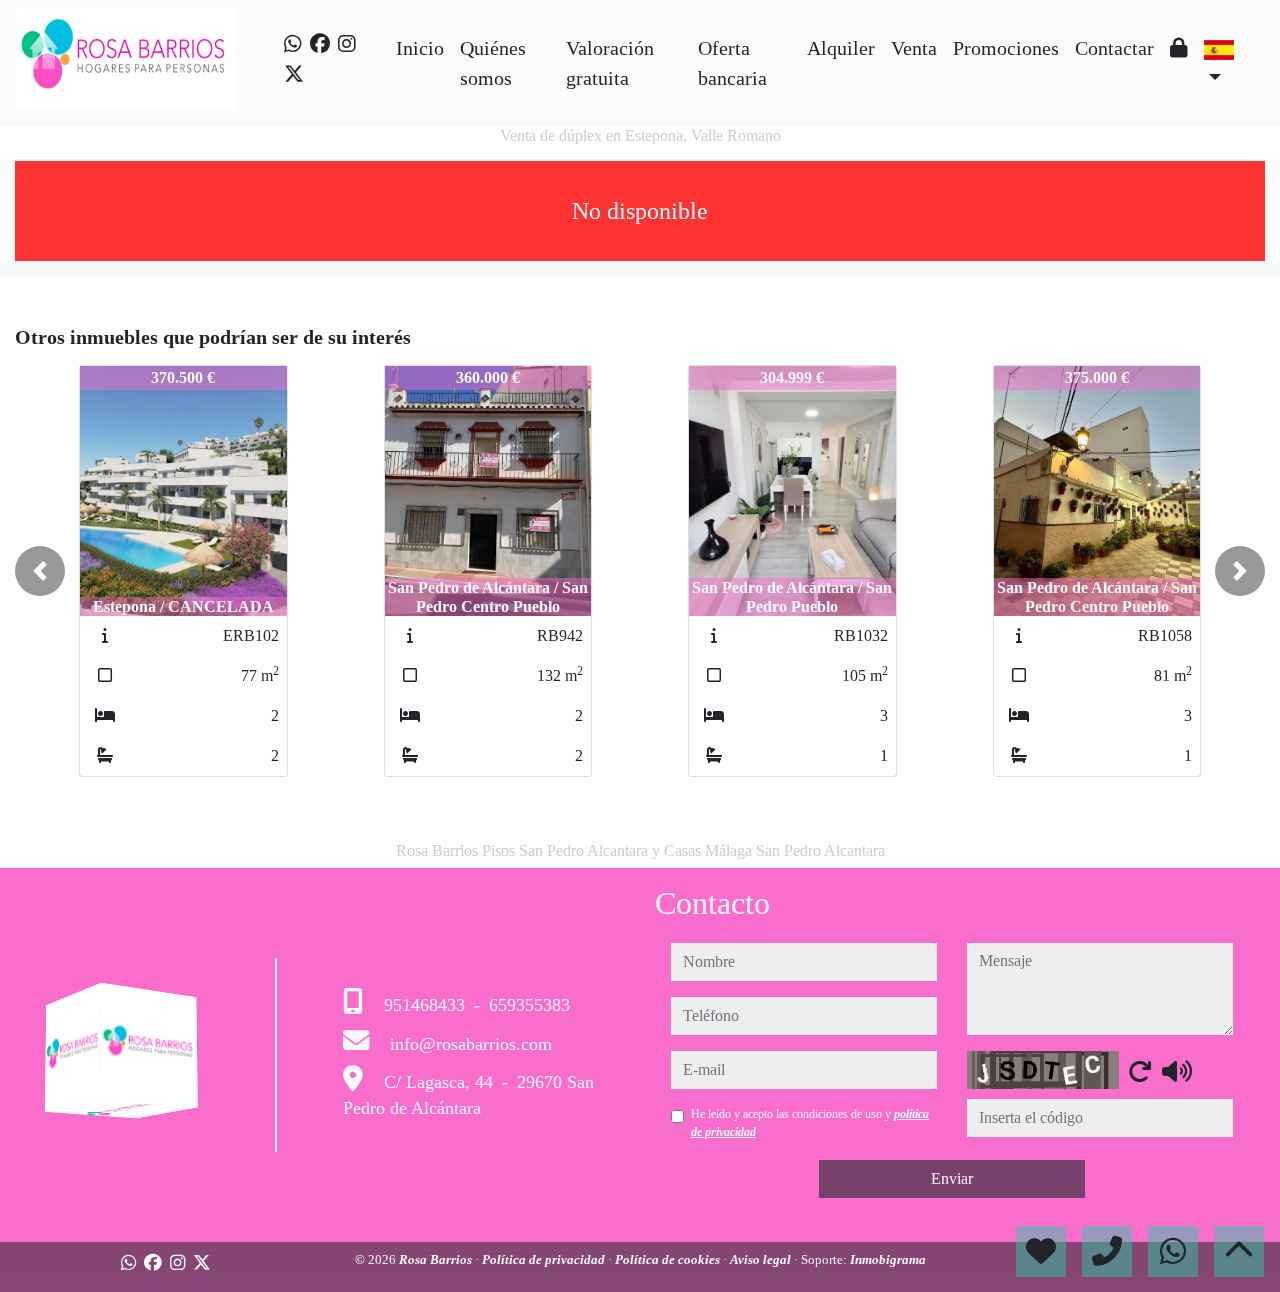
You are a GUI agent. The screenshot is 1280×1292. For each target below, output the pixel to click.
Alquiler (841, 48)
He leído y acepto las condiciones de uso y (810, 1123)
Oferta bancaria (732, 63)
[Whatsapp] (293, 44)
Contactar (1114, 48)
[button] (40, 571)
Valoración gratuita (610, 63)
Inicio (420, 48)
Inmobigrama (888, 1259)
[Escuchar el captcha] (1177, 1071)
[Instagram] (347, 44)
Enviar (952, 1178)
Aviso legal (762, 1259)
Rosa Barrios (437, 1259)
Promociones (1006, 48)
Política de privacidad (545, 1259)
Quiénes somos (493, 63)
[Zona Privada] (1179, 48)
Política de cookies (669, 1259)
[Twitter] (294, 74)
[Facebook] (320, 44)
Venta (914, 48)
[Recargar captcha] (1140, 1071)
